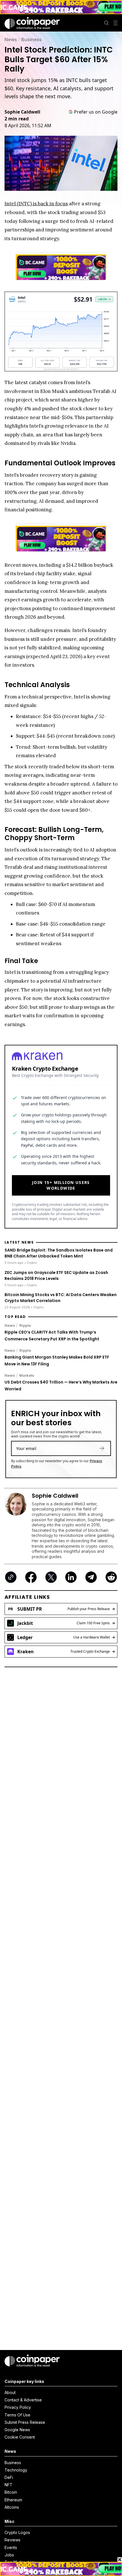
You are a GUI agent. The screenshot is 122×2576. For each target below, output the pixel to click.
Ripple (25, 1325)
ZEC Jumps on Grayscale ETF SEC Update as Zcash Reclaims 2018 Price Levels (56, 1276)
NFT (9, 2485)
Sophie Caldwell (22, 112)
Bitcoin (11, 2492)
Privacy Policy (18, 2407)
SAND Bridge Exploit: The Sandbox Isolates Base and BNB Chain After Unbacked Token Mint (59, 1253)
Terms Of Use (17, 2415)
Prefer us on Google (96, 112)
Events (11, 2547)
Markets (27, 1375)
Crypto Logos (17, 2532)
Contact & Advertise (23, 2400)
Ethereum (13, 2500)
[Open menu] (115, 23)
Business (31, 39)
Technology (16, 2470)
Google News (17, 2430)
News (11, 39)
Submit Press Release (25, 2422)
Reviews (12, 2540)
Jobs (9, 2555)
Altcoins (12, 2507)
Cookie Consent (20, 2437)
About (10, 2392)
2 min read (17, 119)
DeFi (9, 2477)
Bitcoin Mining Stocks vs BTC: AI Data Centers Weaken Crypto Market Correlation (61, 1298)
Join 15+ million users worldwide (61, 1185)
